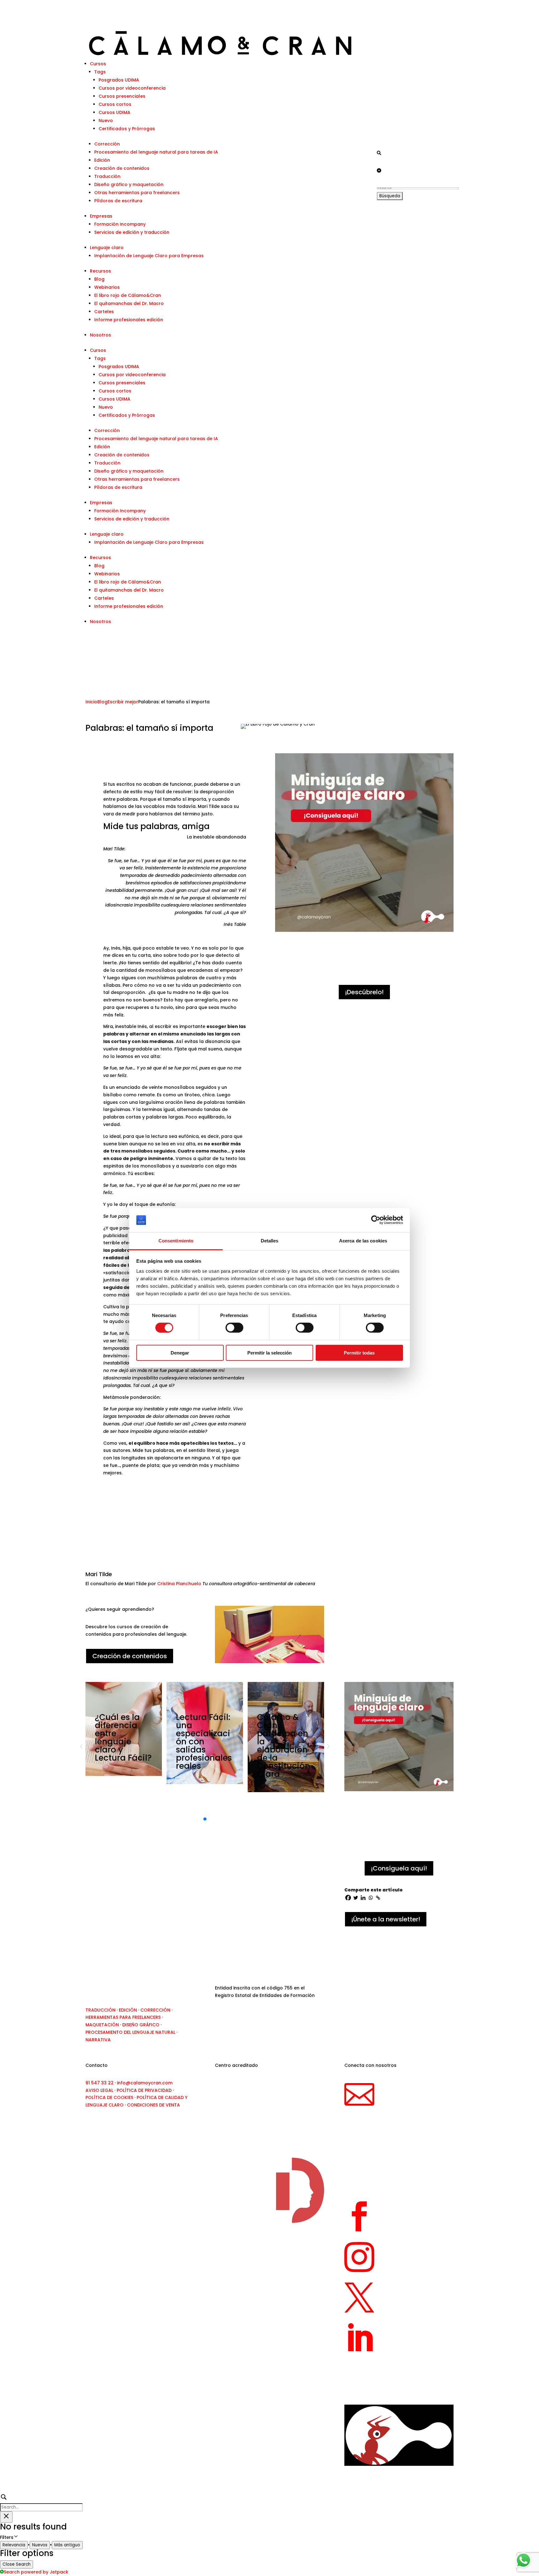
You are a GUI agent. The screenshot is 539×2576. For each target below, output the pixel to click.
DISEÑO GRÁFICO (141, 2025)
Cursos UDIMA (114, 112)
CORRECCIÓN (155, 2010)
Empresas (101, 216)
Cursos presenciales (122, 96)
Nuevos (40, 2545)
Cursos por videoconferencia (132, 88)
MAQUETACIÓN (102, 2025)
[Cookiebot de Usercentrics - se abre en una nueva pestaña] (376, 1220)
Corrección (107, 144)
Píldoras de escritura (118, 201)
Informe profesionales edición (129, 320)
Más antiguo (67, 2545)
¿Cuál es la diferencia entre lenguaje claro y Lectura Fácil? (123, 1738)
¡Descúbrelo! (364, 992)
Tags (100, 72)
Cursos (98, 64)
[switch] (234, 1328)
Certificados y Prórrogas (127, 129)
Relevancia (14, 2545)
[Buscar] (379, 153)
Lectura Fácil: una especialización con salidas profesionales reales (204, 1742)
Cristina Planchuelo (179, 1584)
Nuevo (106, 120)
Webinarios (107, 287)
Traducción (107, 176)
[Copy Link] (378, 1898)
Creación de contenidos (122, 168)
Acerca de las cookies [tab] (363, 1241)
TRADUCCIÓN (100, 2010)
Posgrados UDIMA (119, 80)
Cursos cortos (115, 104)
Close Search (17, 2564)
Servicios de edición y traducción (132, 232)
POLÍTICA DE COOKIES (109, 2097)
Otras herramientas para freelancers (137, 193)
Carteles (104, 312)
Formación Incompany (120, 224)
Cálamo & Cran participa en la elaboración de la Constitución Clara (284, 1746)
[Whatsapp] (371, 1898)
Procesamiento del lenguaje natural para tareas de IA (156, 152)
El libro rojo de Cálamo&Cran (128, 295)
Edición (102, 160)
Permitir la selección (269, 1353)
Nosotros (100, 335)
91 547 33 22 (100, 2083)
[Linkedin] (363, 1898)
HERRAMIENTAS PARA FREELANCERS (123, 2017)
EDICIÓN (128, 2010)
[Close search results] (6, 2517)
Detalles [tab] (270, 1241)
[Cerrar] (379, 170)
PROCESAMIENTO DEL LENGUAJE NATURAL (130, 2032)
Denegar (180, 1353)
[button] (205, 1819)
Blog (99, 279)
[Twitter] (356, 1898)
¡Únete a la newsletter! (386, 1919)
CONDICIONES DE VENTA (153, 2105)
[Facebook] (348, 1898)
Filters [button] (16, 2538)
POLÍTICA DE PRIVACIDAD (144, 2090)
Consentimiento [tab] (176, 1241)
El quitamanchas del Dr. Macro (129, 303)
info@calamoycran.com (145, 2083)
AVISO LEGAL (99, 2090)
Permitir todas (359, 1353)
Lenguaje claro (107, 248)
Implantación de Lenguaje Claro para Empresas (149, 256)
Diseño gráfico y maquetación (129, 184)
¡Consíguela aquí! (399, 1868)
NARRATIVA (98, 2040)
